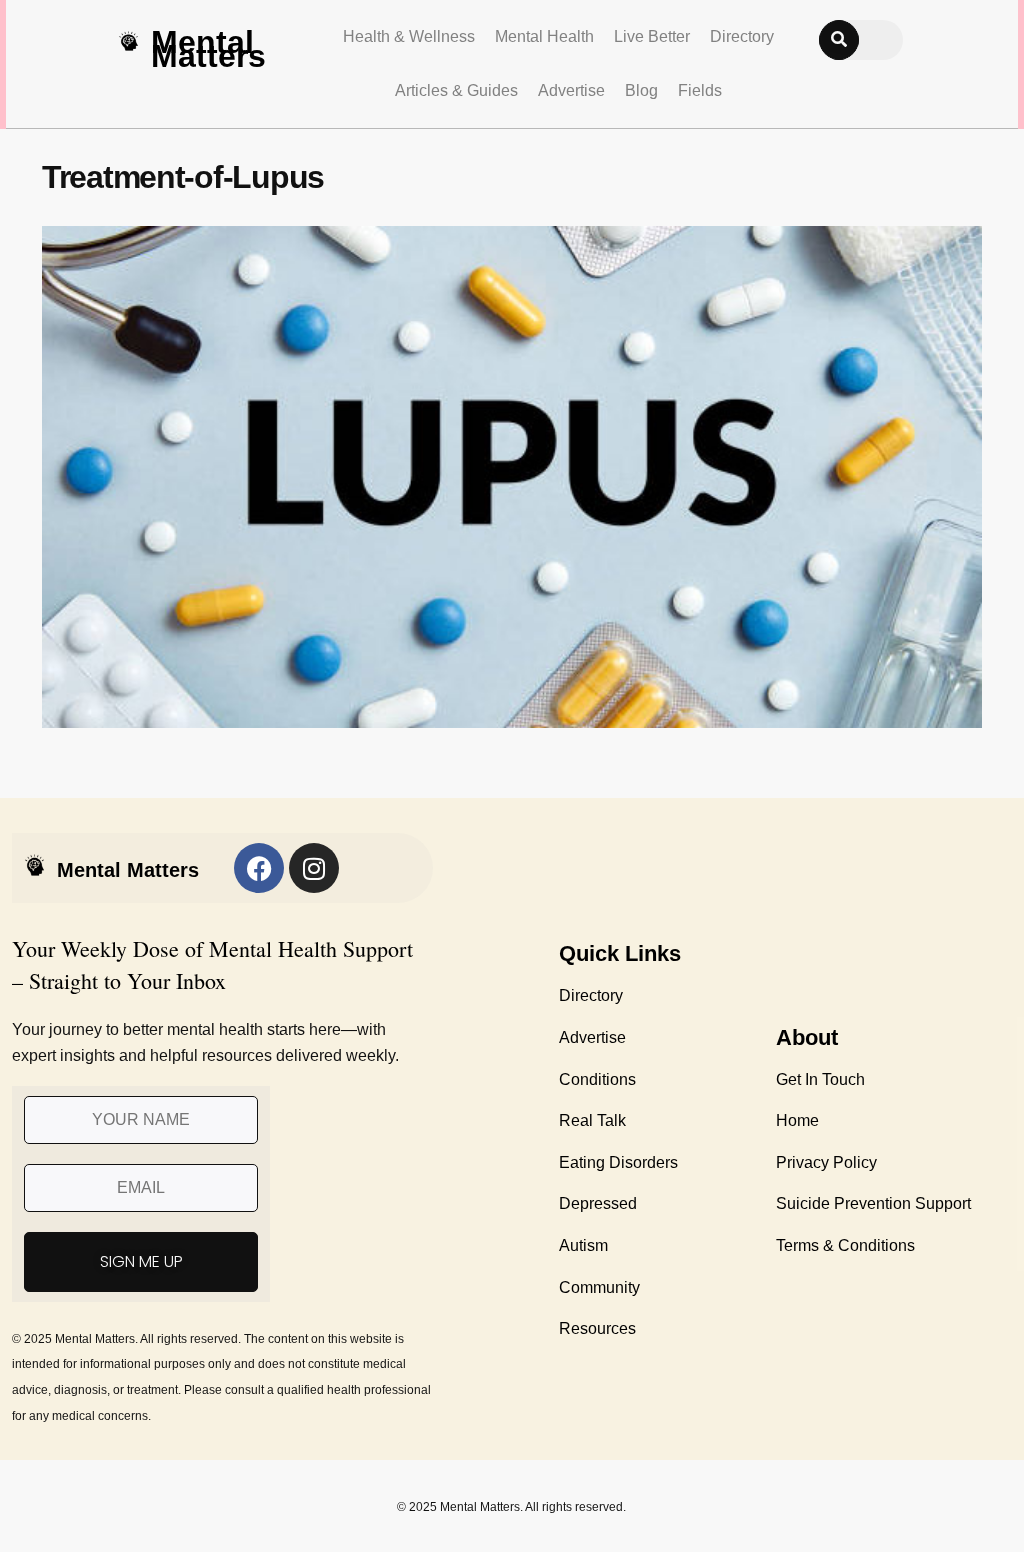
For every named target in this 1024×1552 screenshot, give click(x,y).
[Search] (839, 40)
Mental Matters (208, 49)
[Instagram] (314, 868)
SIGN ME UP (141, 1261)
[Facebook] (259, 868)
